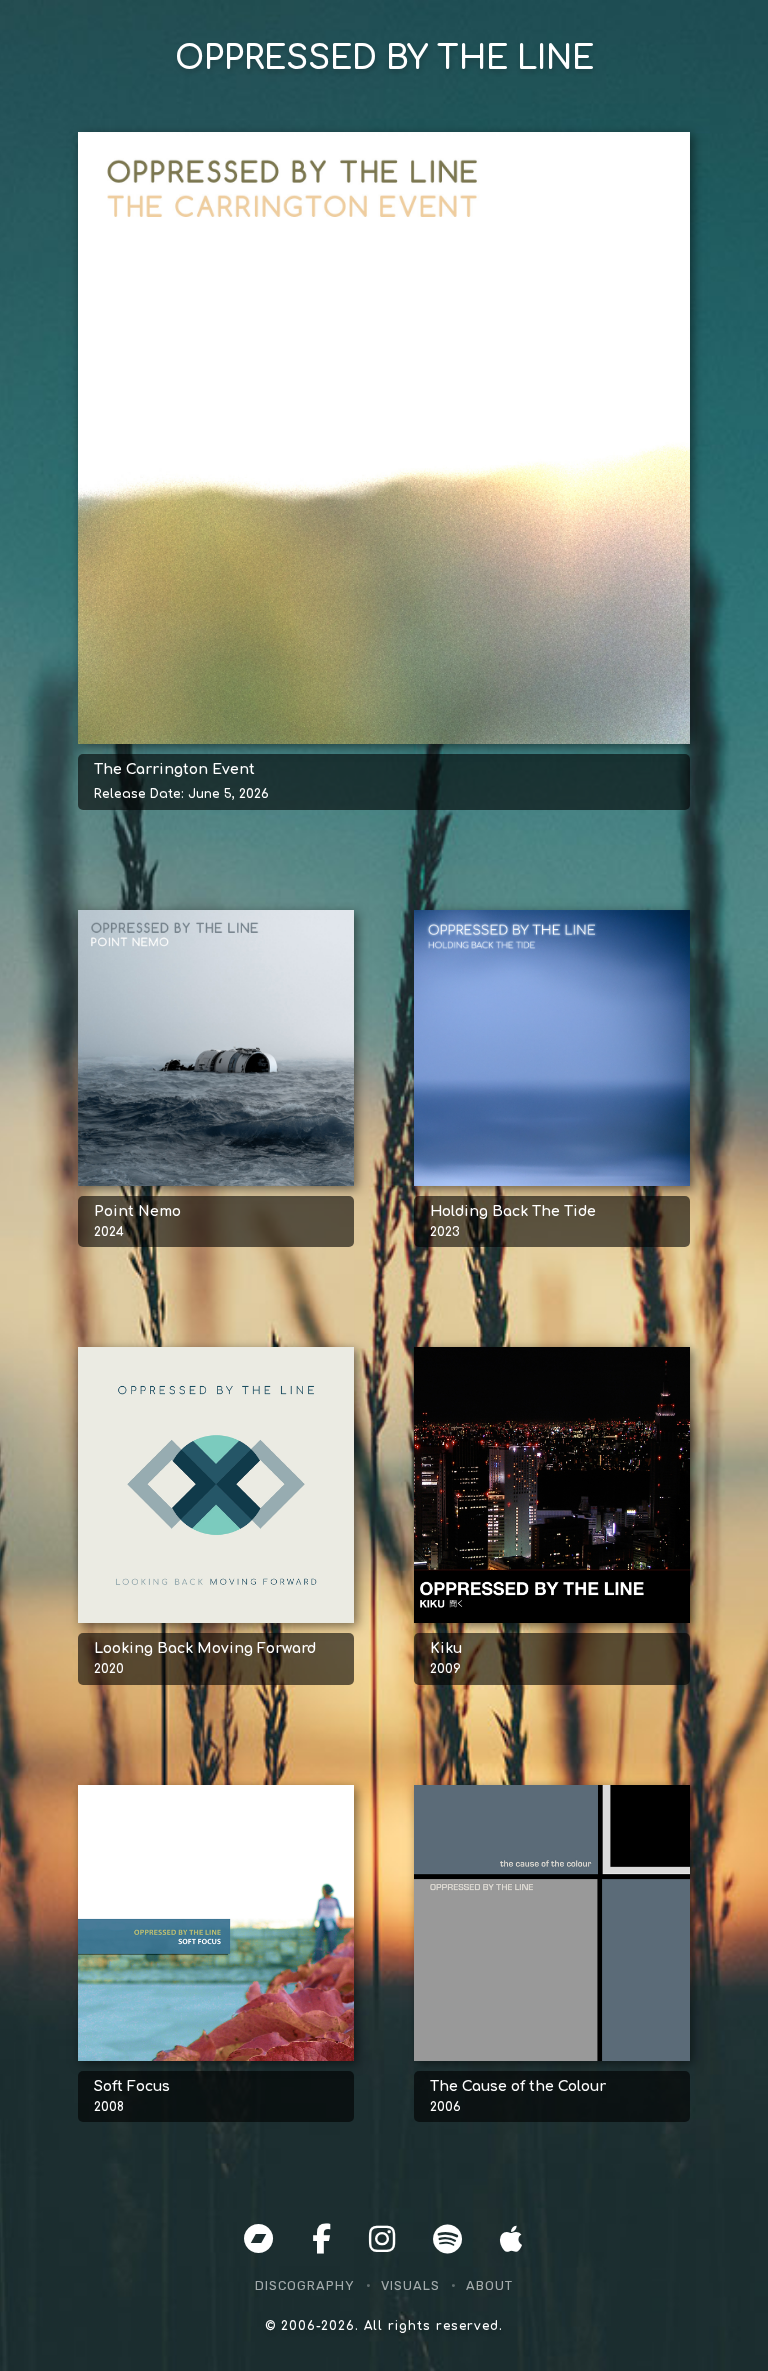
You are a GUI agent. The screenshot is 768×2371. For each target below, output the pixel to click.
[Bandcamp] (260, 2240)
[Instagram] (383, 2240)
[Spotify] (448, 2240)
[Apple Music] (512, 2240)
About (489, 2285)
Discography (305, 2285)
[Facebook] (322, 2240)
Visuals (410, 2285)
